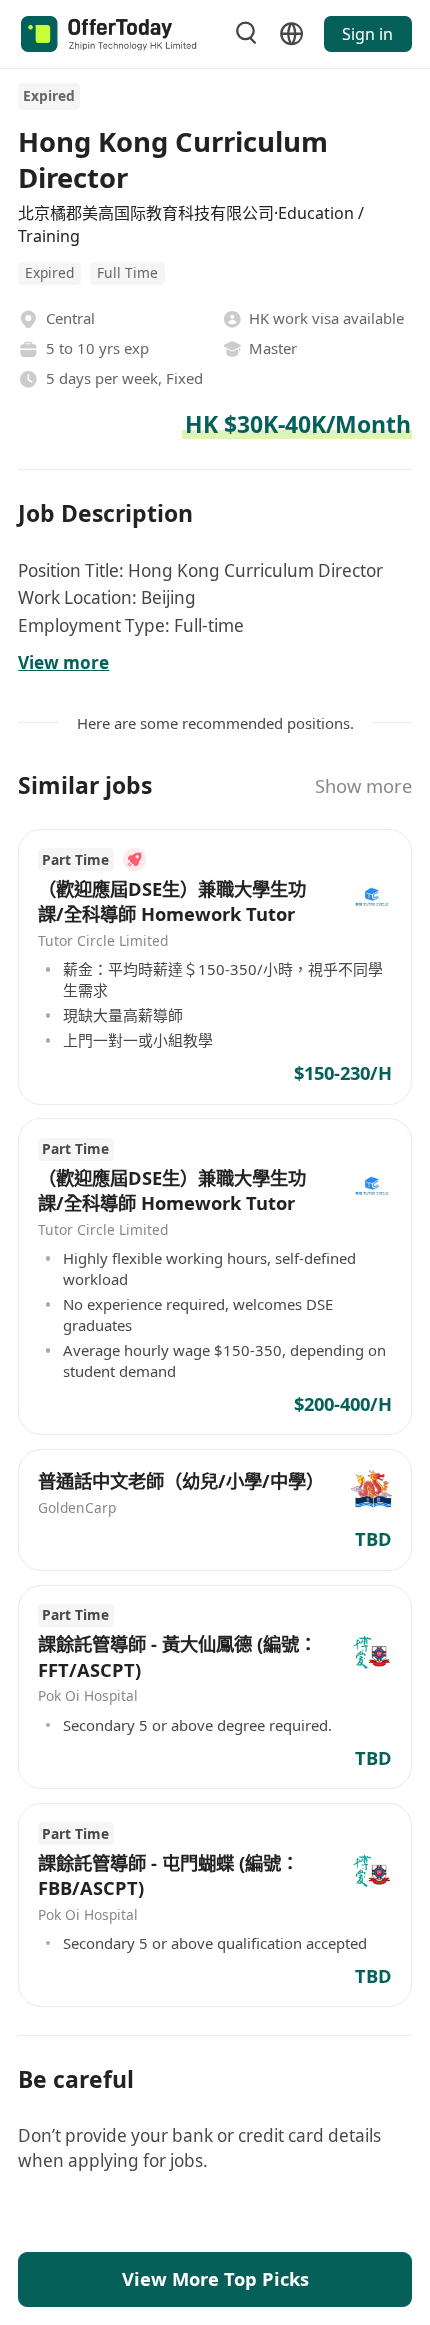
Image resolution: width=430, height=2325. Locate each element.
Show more (363, 785)
